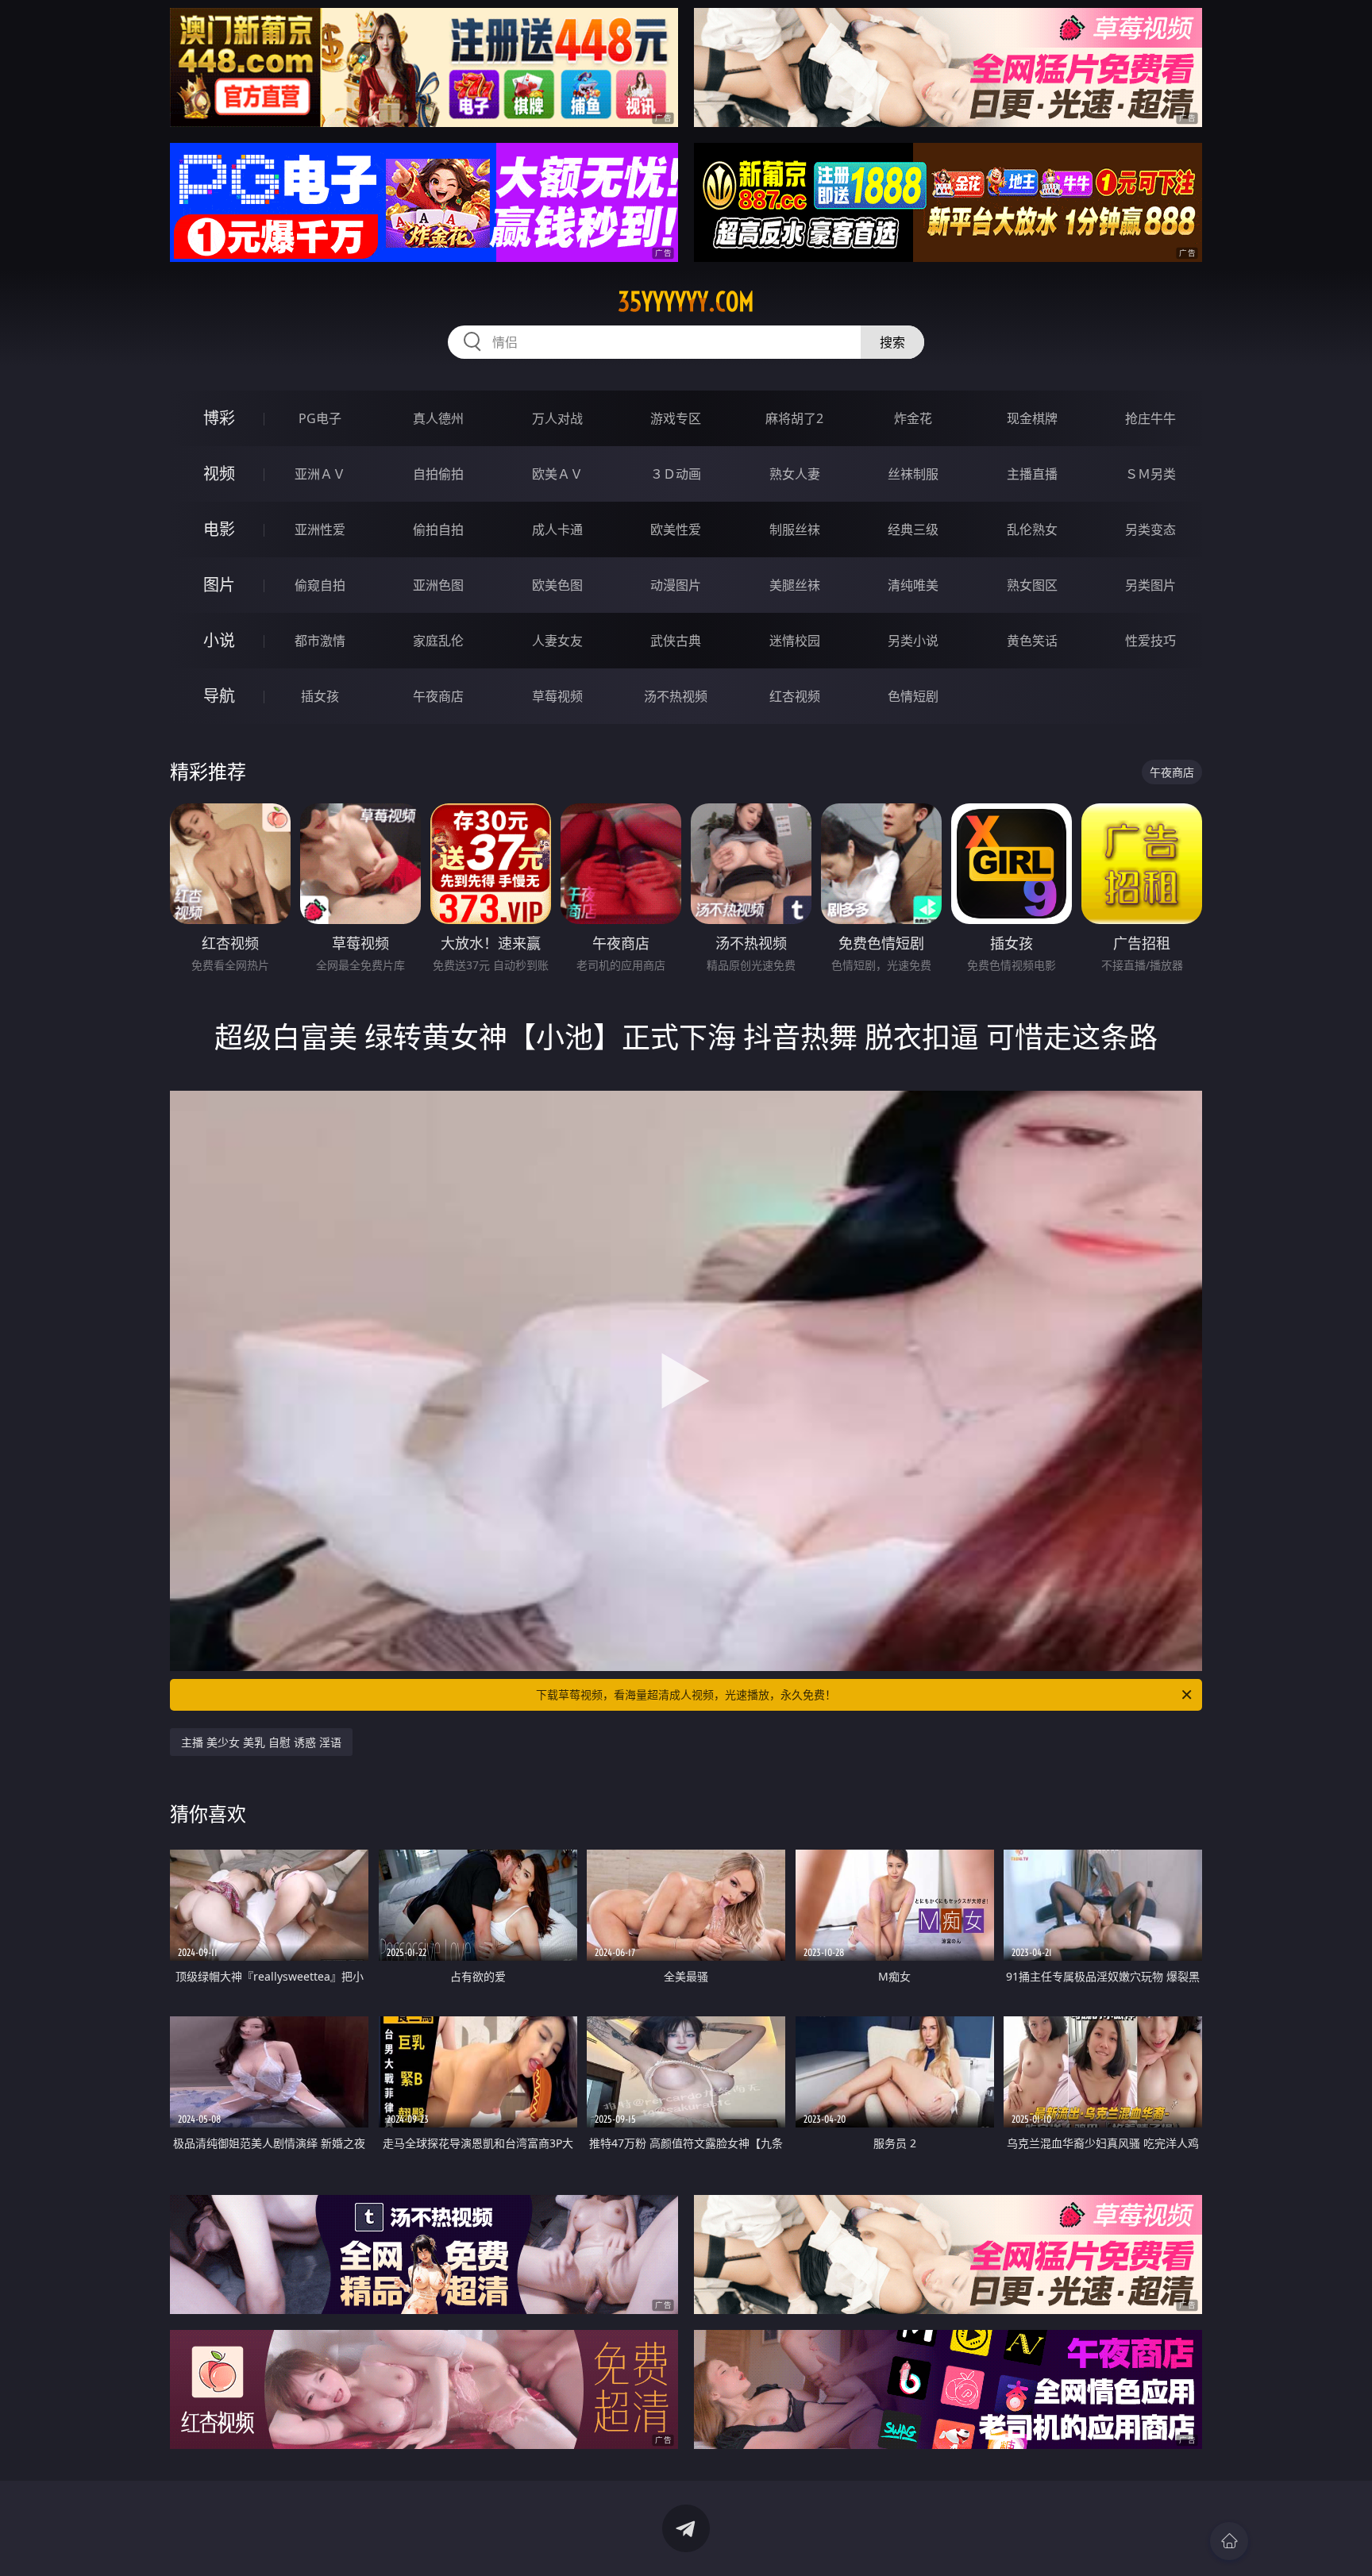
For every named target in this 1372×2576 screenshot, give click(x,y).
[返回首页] (1229, 2541)
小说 (219, 640)
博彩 (219, 418)
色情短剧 (913, 696)
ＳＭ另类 (1150, 474)
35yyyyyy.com (686, 302)
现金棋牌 (1032, 418)
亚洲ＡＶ (320, 474)
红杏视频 (795, 696)
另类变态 (1150, 529)
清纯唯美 (913, 585)
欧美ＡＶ (557, 474)
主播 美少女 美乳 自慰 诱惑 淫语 (261, 1742)
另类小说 (913, 641)
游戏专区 (676, 418)
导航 (219, 696)
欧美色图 (557, 585)
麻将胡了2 (794, 418)
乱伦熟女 (1032, 529)
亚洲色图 (438, 585)
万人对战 (557, 418)
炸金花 (913, 418)
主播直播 (1032, 474)
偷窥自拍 (320, 585)
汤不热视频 (676, 696)
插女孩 (320, 696)
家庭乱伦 (438, 641)
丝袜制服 (913, 474)
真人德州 (438, 418)
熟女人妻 (795, 474)
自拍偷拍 (438, 474)
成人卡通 (557, 529)
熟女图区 (1032, 585)
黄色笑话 (1032, 641)
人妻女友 (557, 641)
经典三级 (913, 529)
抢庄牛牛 (1150, 418)
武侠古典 (676, 641)
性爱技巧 (1150, 641)
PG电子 (320, 418)
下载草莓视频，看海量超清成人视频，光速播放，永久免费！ (686, 1694)
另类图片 (1150, 585)
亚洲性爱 (320, 529)
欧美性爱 (676, 529)
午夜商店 (438, 696)
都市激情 (320, 641)
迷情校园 (795, 641)
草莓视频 (557, 696)
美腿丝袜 (795, 585)
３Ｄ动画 (676, 474)
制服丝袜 (795, 529)
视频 (219, 474)
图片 (219, 585)
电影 (219, 529)
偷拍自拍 (438, 529)
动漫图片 (676, 585)
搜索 (892, 342)
